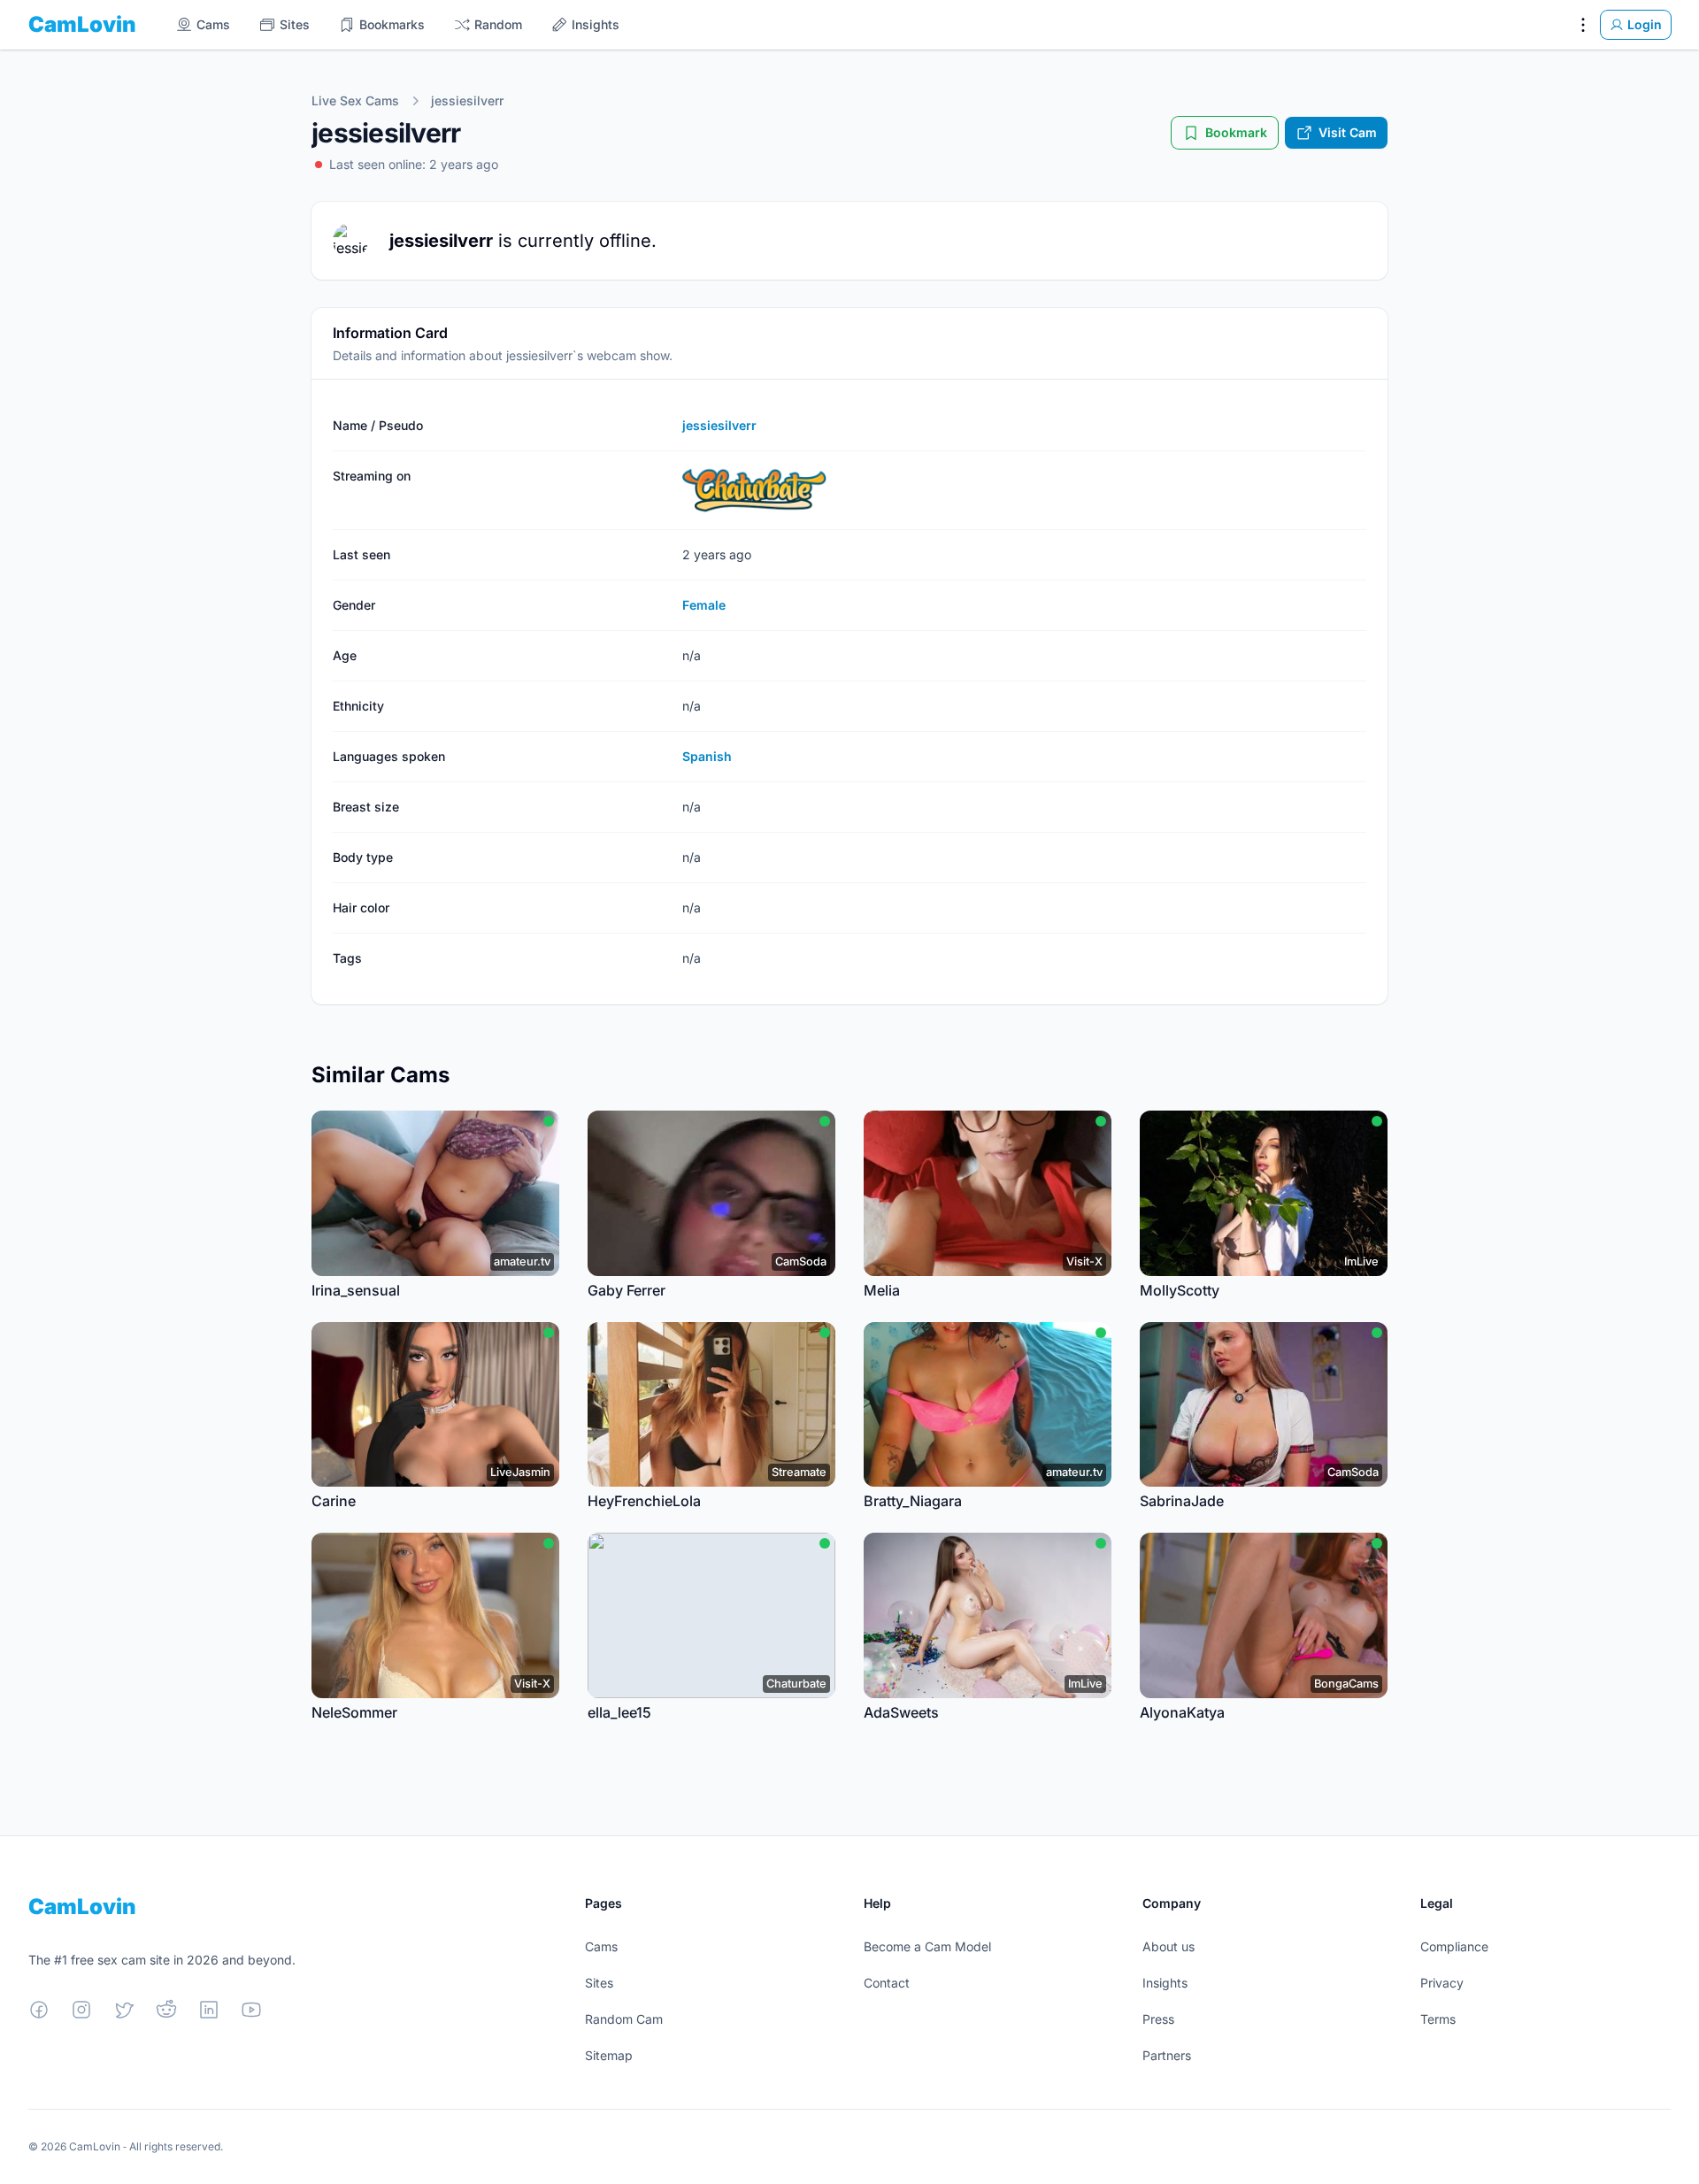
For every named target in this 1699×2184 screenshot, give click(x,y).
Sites (599, 1983)
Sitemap (609, 2055)
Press (1158, 2019)
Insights (1165, 1983)
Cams (601, 1946)
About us (1169, 1946)
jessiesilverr (467, 100)
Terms (1438, 2019)
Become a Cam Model (927, 1946)
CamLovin (82, 24)
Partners (1167, 2055)
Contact (887, 1983)
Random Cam (624, 2019)
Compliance (1454, 1946)
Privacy (1442, 1983)
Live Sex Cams (355, 100)
